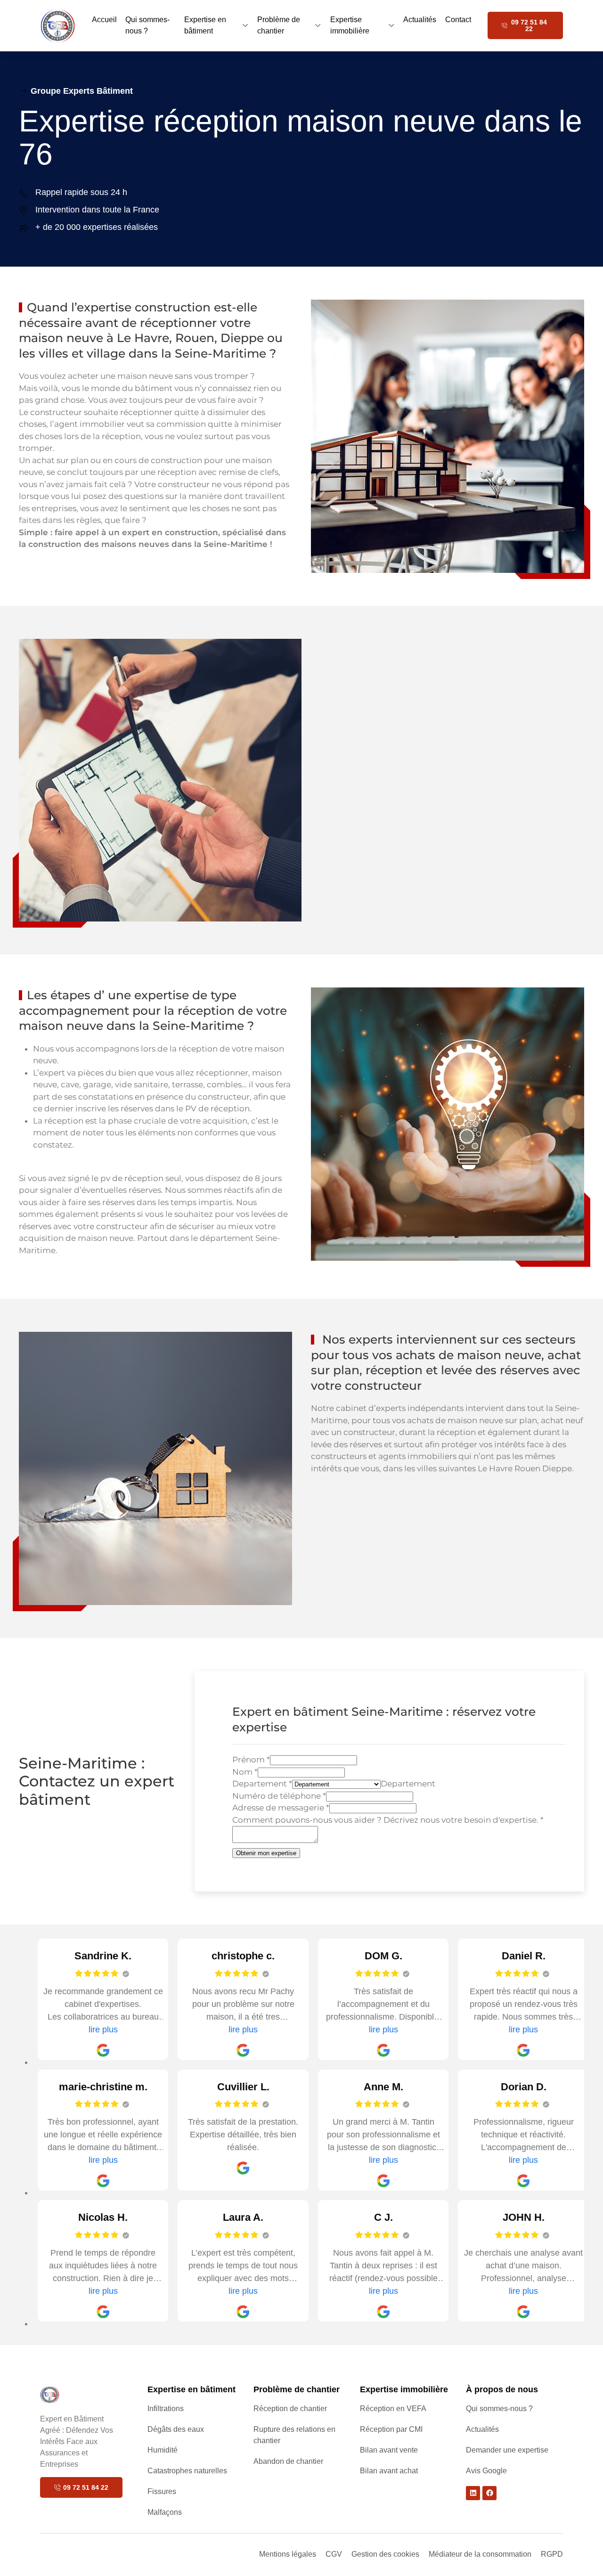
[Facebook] (489, 2493)
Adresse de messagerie (281, 1808)
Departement (262, 1784)
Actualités (420, 20)
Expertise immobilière (350, 25)
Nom (245, 1772)
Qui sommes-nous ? (147, 25)
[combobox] (408, 1784)
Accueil (104, 20)
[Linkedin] (473, 2493)
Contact (458, 20)
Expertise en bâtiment (205, 25)
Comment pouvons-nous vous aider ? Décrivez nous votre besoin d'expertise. (388, 1820)
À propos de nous (502, 2389)
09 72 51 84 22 (529, 25)
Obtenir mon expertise (266, 1853)
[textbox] (408, 1784)
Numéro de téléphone (279, 1796)
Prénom (251, 1760)
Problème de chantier (279, 25)
